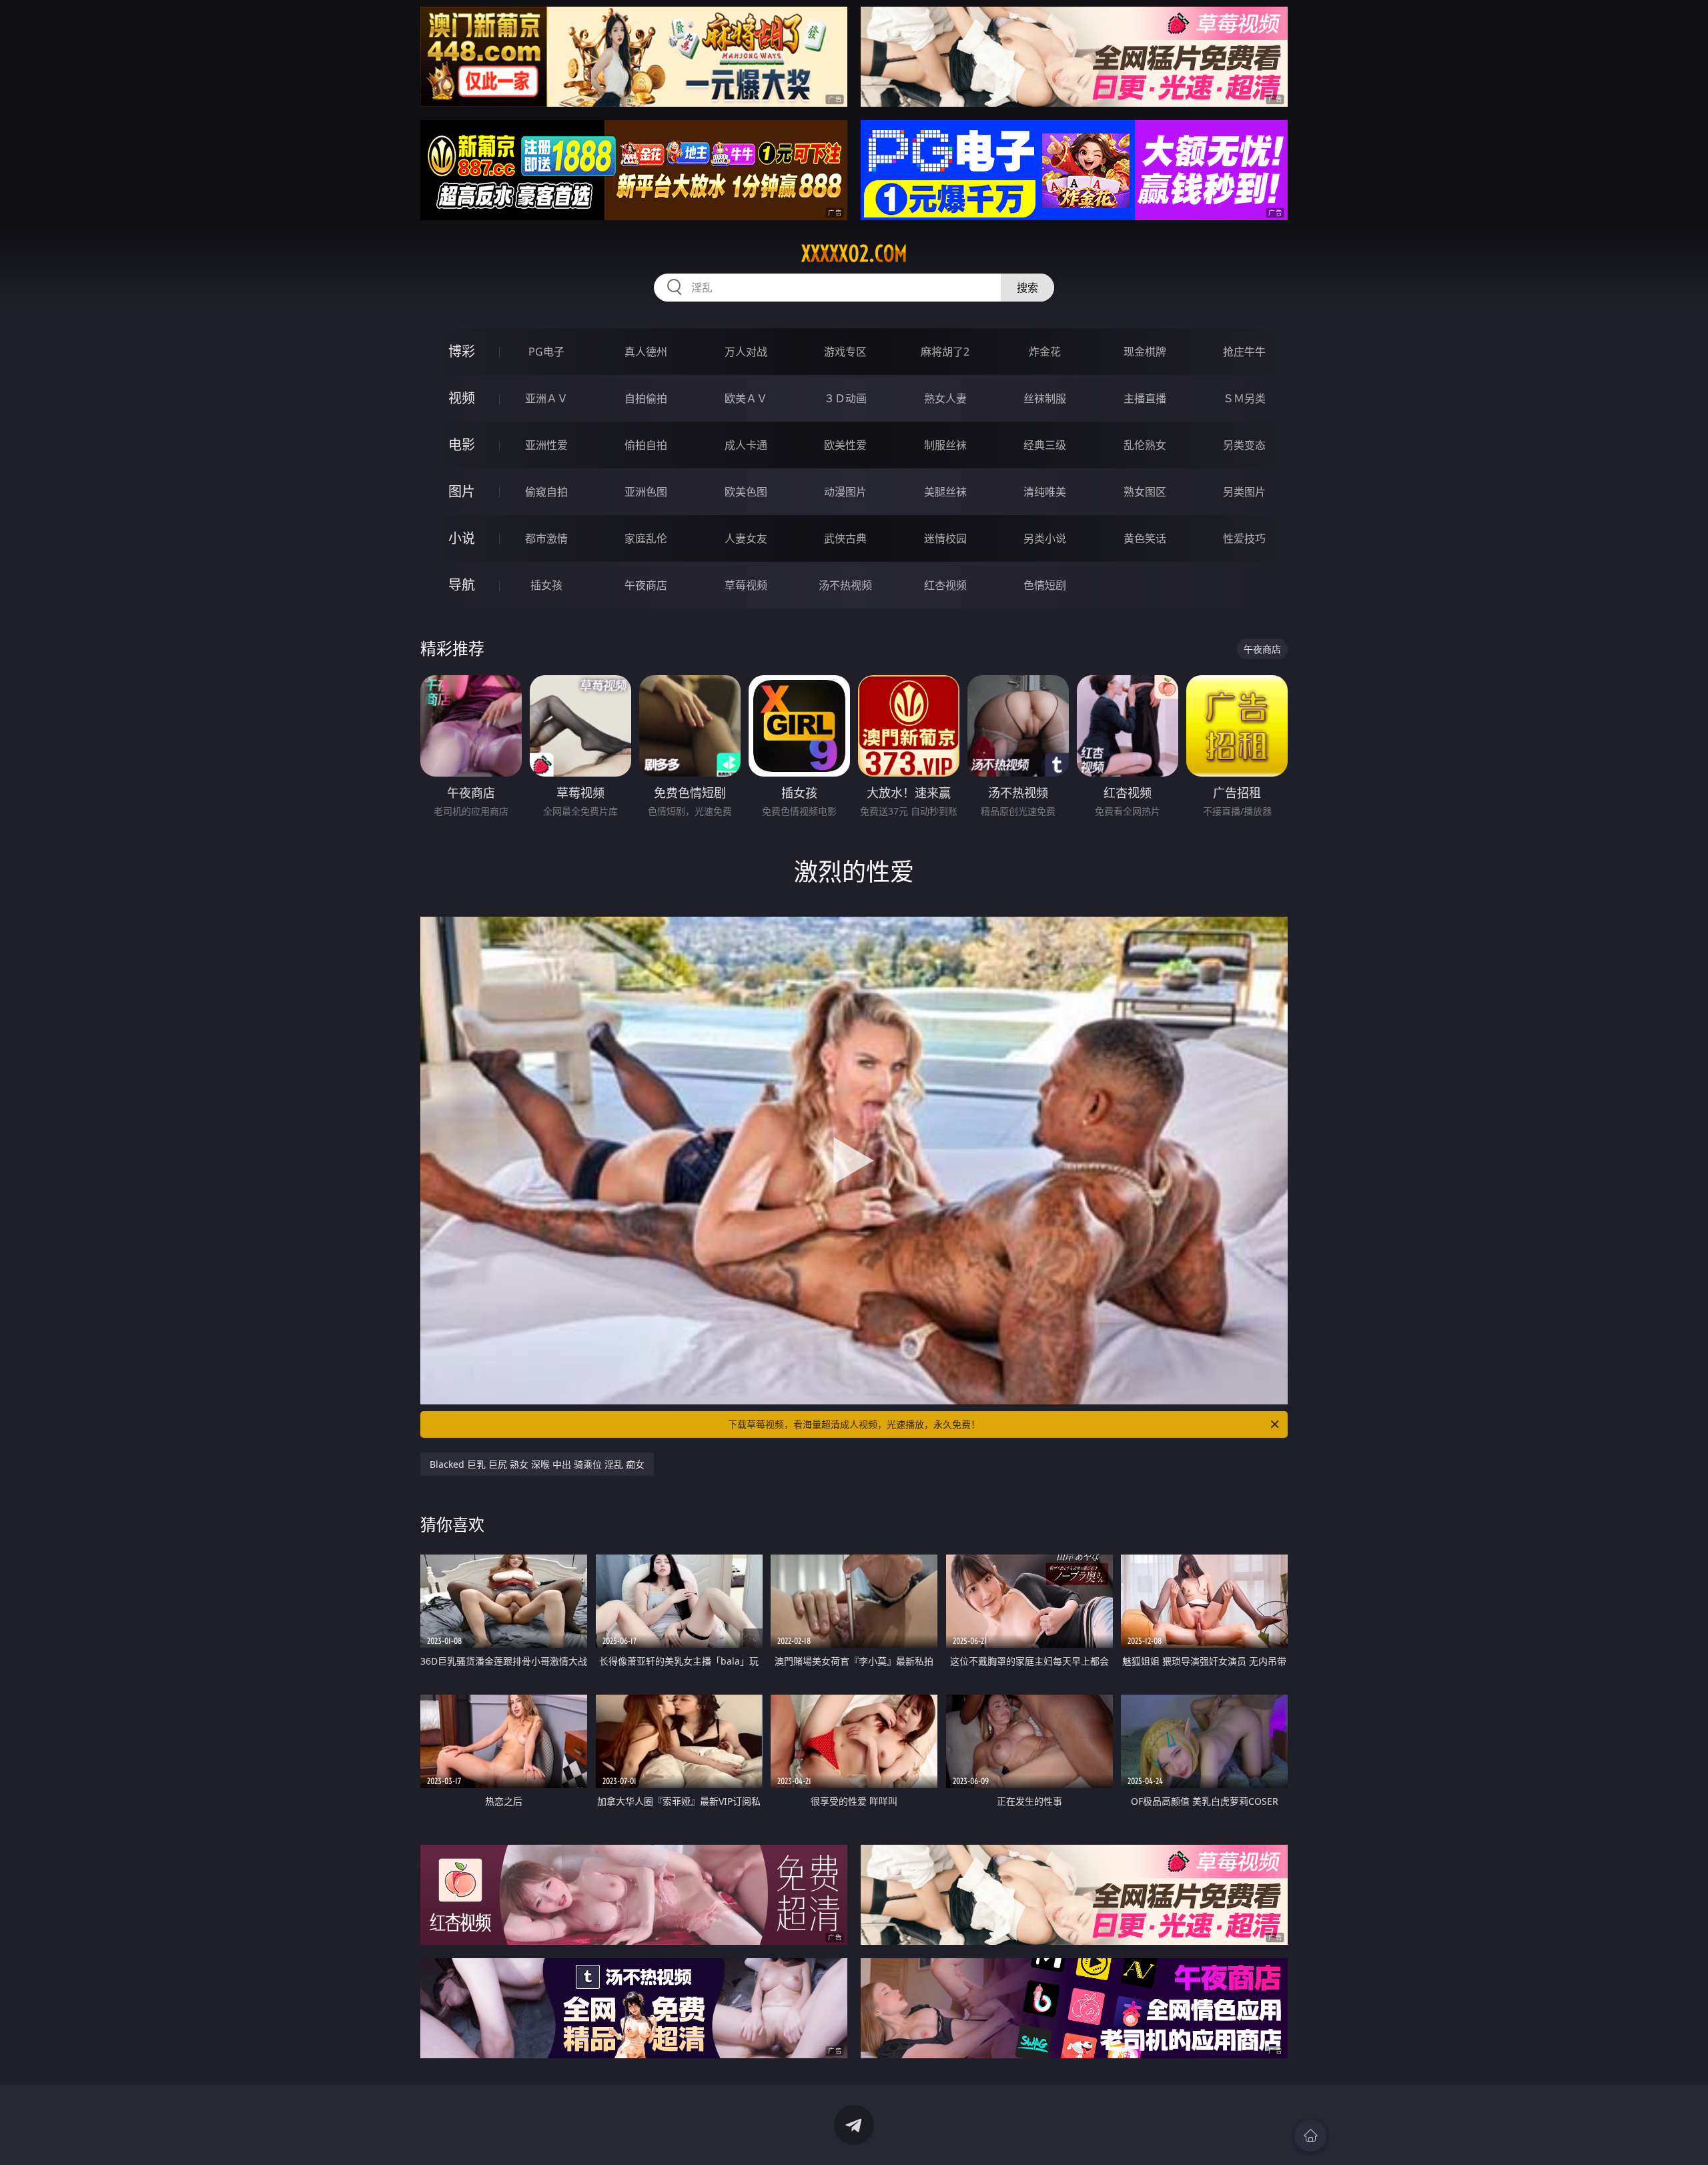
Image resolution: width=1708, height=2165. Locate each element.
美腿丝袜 (945, 492)
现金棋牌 (1145, 352)
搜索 (1027, 288)
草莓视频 (746, 585)
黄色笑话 (1145, 538)
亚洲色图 (646, 492)
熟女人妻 (945, 398)
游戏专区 (845, 352)
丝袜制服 (1045, 398)
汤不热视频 (845, 585)
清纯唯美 (1045, 492)
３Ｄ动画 (845, 398)
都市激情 (546, 538)
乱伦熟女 (1145, 445)
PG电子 (546, 352)
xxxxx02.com (854, 254)
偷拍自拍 (646, 445)
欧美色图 (746, 492)
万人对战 (746, 352)
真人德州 (646, 352)
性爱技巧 (1244, 538)
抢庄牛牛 (1244, 352)
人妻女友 (746, 538)
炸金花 (1045, 352)
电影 (462, 445)
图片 (462, 491)
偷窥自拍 (546, 492)
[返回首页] (1310, 2136)
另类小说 (1045, 538)
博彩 (462, 351)
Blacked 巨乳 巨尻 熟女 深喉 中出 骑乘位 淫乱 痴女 (537, 1464)
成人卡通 (746, 445)
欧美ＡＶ (746, 398)
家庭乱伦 (646, 538)
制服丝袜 (945, 445)
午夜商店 (646, 585)
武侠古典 (845, 538)
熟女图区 (1145, 492)
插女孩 (546, 585)
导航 (462, 585)
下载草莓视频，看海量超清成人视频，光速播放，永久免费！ (854, 1424)
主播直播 (1145, 398)
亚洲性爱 (546, 445)
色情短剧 (1045, 585)
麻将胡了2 (945, 352)
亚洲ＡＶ (546, 398)
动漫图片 (845, 492)
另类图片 (1244, 492)
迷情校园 (945, 538)
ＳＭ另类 (1244, 398)
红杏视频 (945, 585)
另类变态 (1244, 445)
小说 (462, 538)
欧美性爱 (845, 445)
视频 (462, 398)
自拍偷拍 (646, 398)
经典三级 (1045, 445)
